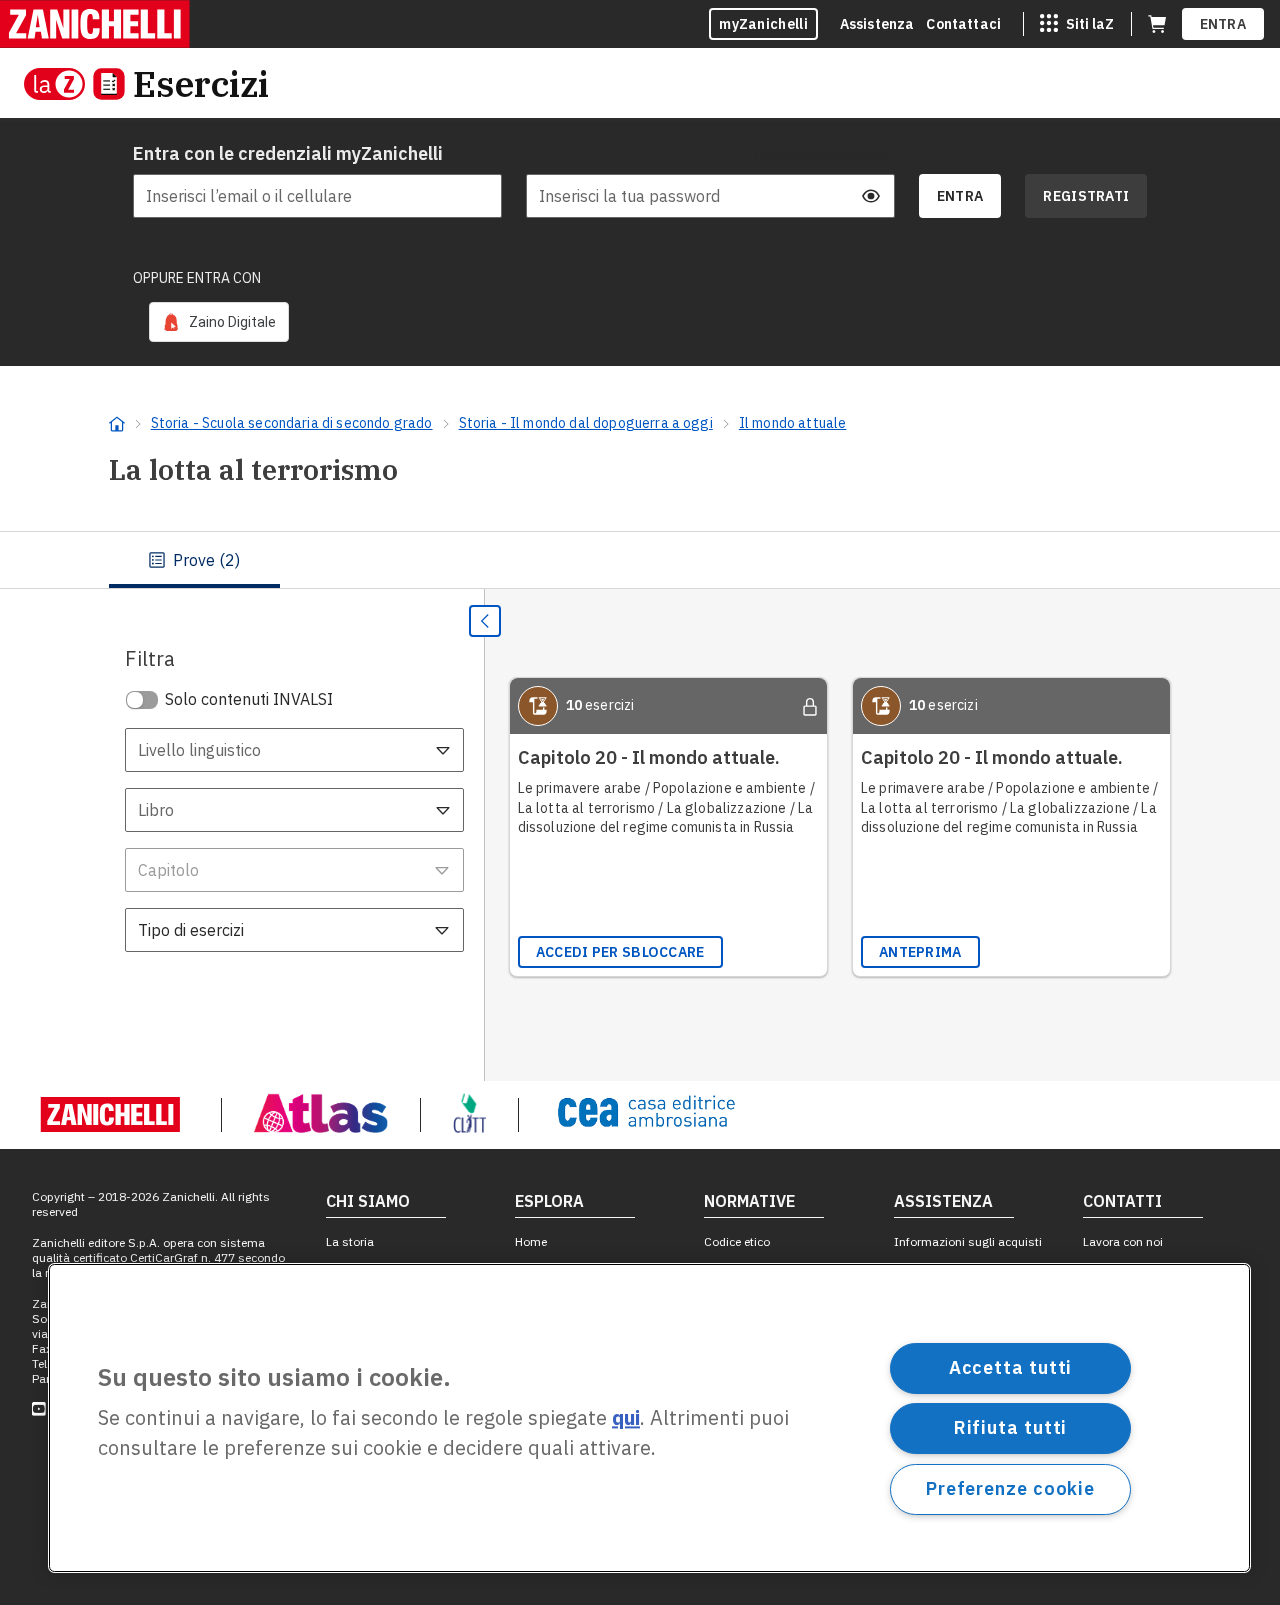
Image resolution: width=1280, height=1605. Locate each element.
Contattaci (963, 24)
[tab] (194, 560)
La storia (350, 1241)
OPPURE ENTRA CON (197, 278)
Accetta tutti (1011, 1367)
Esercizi (201, 83)
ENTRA (1223, 24)
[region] (649, 1418)
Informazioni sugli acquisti (968, 1241)
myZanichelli (763, 24)
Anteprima (920, 952)
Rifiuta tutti (1011, 1427)
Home (531, 1241)
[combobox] (294, 750)
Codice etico (737, 1241)
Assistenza (877, 24)
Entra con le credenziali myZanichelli (288, 153)
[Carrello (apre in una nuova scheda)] (1157, 24)
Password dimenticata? (825, 154)
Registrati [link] (1086, 196)
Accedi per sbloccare (620, 952)
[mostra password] (871, 196)
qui (626, 1418)
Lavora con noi (1123, 1241)
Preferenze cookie (1010, 1488)
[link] (219, 322)
